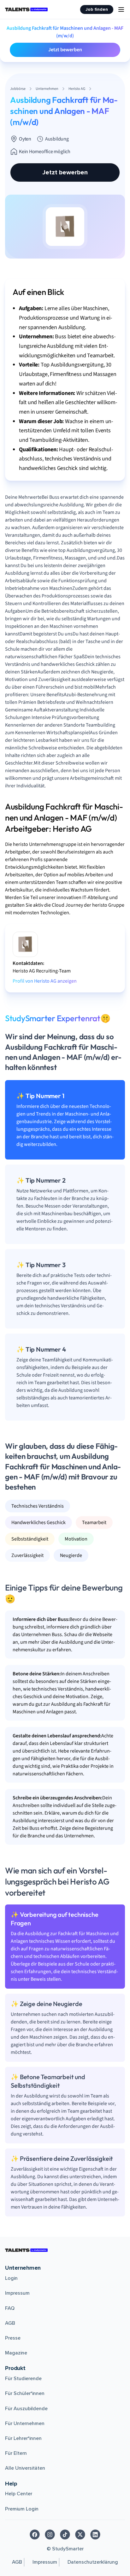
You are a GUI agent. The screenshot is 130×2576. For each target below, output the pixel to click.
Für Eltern (16, 2453)
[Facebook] (35, 2535)
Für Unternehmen (25, 2423)
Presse (13, 2338)
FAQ (10, 2308)
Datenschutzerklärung (93, 2562)
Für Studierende (23, 2379)
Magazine (16, 2353)
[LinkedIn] (95, 2535)
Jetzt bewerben (65, 50)
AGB (10, 2323)
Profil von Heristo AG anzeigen (45, 981)
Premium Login (22, 2509)
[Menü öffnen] (121, 9)
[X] (80, 2535)
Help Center (19, 2494)
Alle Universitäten (25, 2468)
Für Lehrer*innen (23, 2438)
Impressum (17, 2293)
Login (11, 2278)
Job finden (97, 9)
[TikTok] (65, 2535)
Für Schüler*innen (25, 2393)
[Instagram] (50, 2535)
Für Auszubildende (26, 2409)
